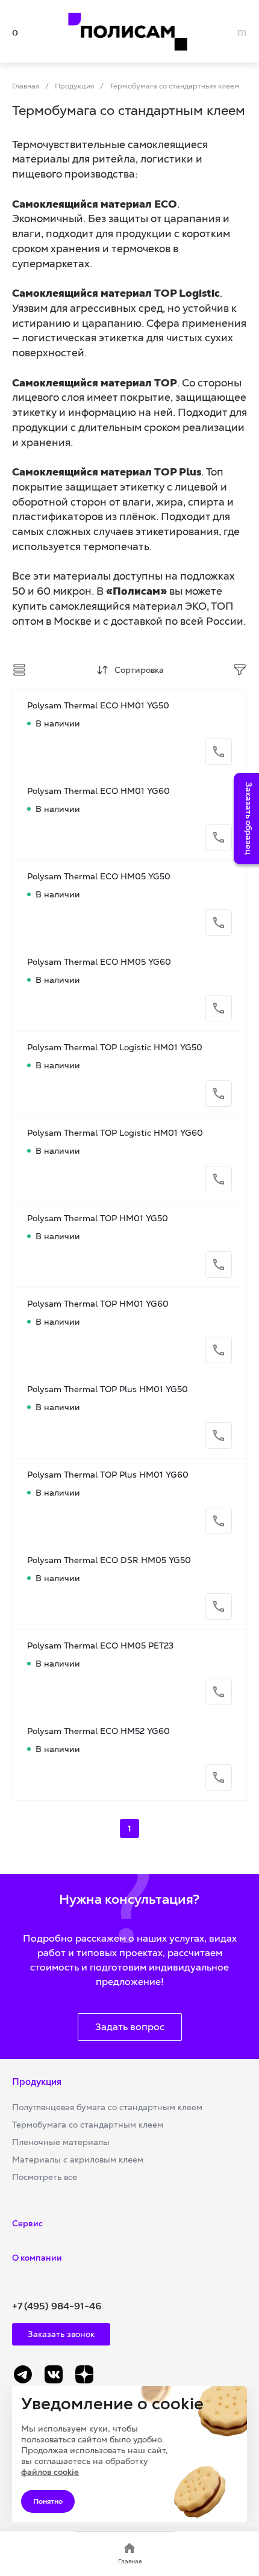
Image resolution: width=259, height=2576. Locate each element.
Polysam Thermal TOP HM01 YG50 (98, 1218)
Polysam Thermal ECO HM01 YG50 (98, 705)
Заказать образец (249, 819)
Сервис (27, 2223)
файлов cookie (50, 2472)
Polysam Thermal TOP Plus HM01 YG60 (108, 1475)
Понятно (48, 2501)
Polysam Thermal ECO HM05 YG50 (99, 876)
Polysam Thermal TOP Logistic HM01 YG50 (115, 1047)
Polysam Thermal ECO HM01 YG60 (98, 791)
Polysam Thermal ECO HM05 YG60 (99, 962)
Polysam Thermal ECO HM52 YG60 (98, 1731)
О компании (37, 2258)
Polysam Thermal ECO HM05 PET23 (100, 1646)
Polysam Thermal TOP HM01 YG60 (98, 1304)
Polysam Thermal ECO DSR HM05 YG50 (109, 1560)
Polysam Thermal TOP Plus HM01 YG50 (108, 1389)
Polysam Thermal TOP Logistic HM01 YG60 (115, 1133)
